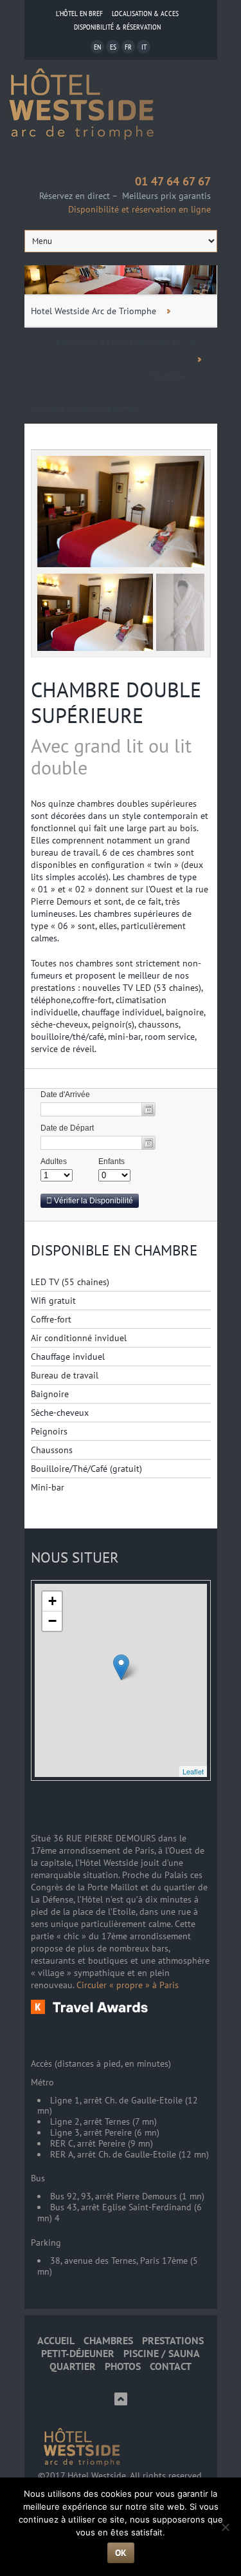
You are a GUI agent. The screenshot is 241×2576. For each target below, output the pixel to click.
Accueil (56, 2341)
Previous (53, 625)
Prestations (173, 2341)
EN (97, 47)
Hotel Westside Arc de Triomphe (94, 311)
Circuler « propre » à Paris (128, 1985)
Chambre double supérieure (85, 408)
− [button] (52, 1621)
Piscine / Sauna (162, 2354)
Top (121, 2399)
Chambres (108, 2341)
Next (188, 625)
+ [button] (52, 1601)
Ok (121, 2553)
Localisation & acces (145, 13)
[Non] (225, 2527)
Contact (171, 2366)
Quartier (73, 2366)
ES (113, 47)
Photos (123, 2366)
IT (144, 47)
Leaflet (193, 1771)
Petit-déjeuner (78, 2354)
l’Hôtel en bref (79, 13)
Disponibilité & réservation (117, 27)
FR (128, 47)
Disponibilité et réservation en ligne (139, 209)
